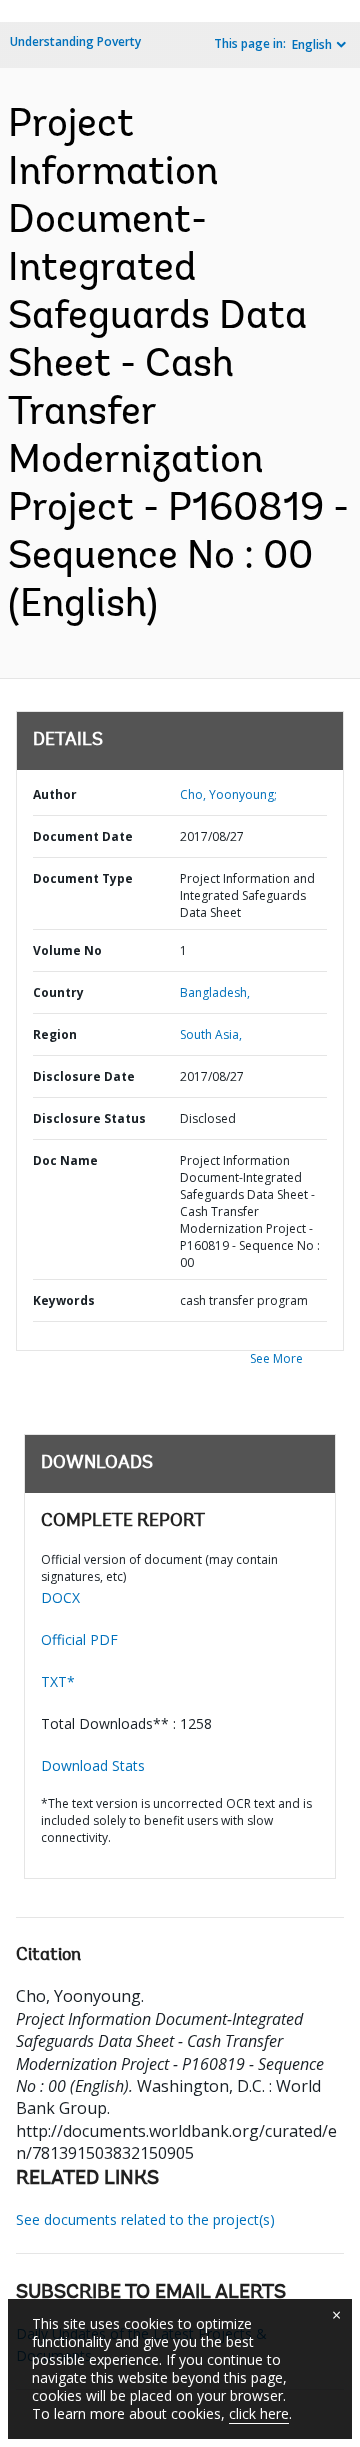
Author (55, 794)
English (312, 44)
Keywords (64, 1300)
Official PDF (79, 1639)
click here (259, 2413)
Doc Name (65, 1160)
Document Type (83, 878)
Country (58, 992)
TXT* (58, 1681)
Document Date (83, 836)
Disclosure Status (89, 1118)
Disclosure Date (84, 1076)
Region (55, 1034)
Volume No (67, 950)
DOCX (60, 1597)
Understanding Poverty (75, 41)
